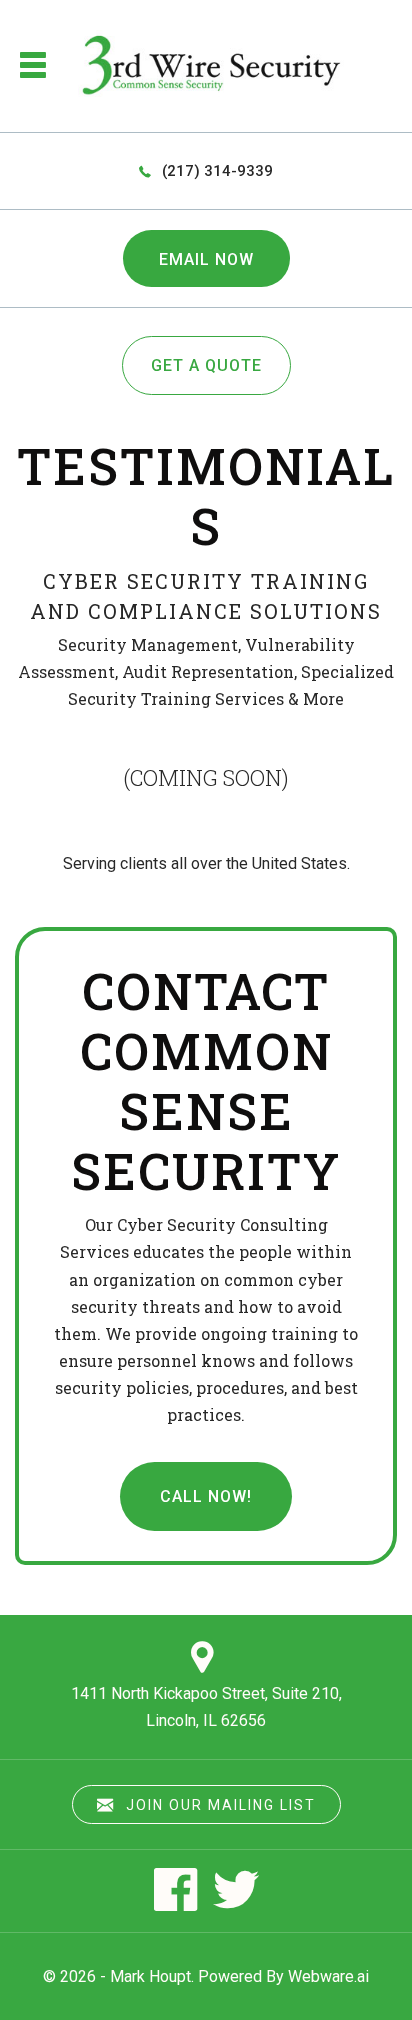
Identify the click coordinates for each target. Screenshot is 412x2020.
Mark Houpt (150, 1976)
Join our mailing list (218, 1805)
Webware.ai (328, 1976)
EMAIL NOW (206, 259)
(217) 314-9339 (217, 171)
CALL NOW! (206, 1496)
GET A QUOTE (206, 365)
